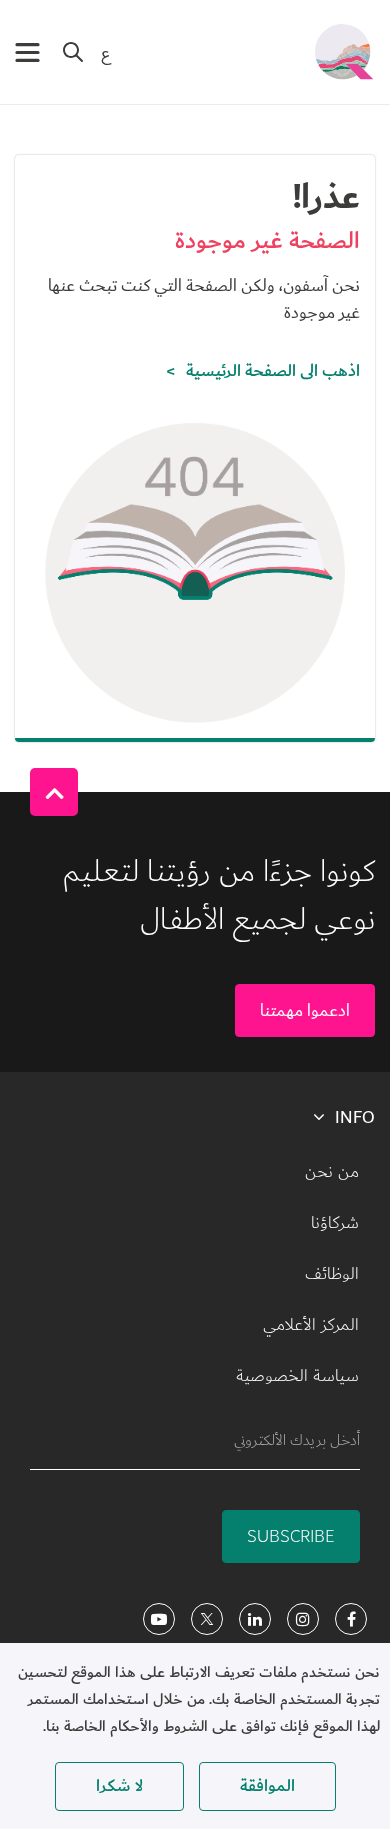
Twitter (207, 1619)
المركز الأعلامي (311, 1325)
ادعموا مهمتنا (305, 1010)
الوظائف (332, 1274)
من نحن (332, 1172)
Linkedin (255, 1619)
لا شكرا (119, 1786)
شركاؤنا (335, 1223)
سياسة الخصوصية (297, 1376)
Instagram (303, 1619)
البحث (73, 52)
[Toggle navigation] (27, 52)
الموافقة (267, 1786)
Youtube (159, 1619)
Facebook (351, 1619)
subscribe (291, 1536)
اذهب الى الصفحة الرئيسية (273, 371)
